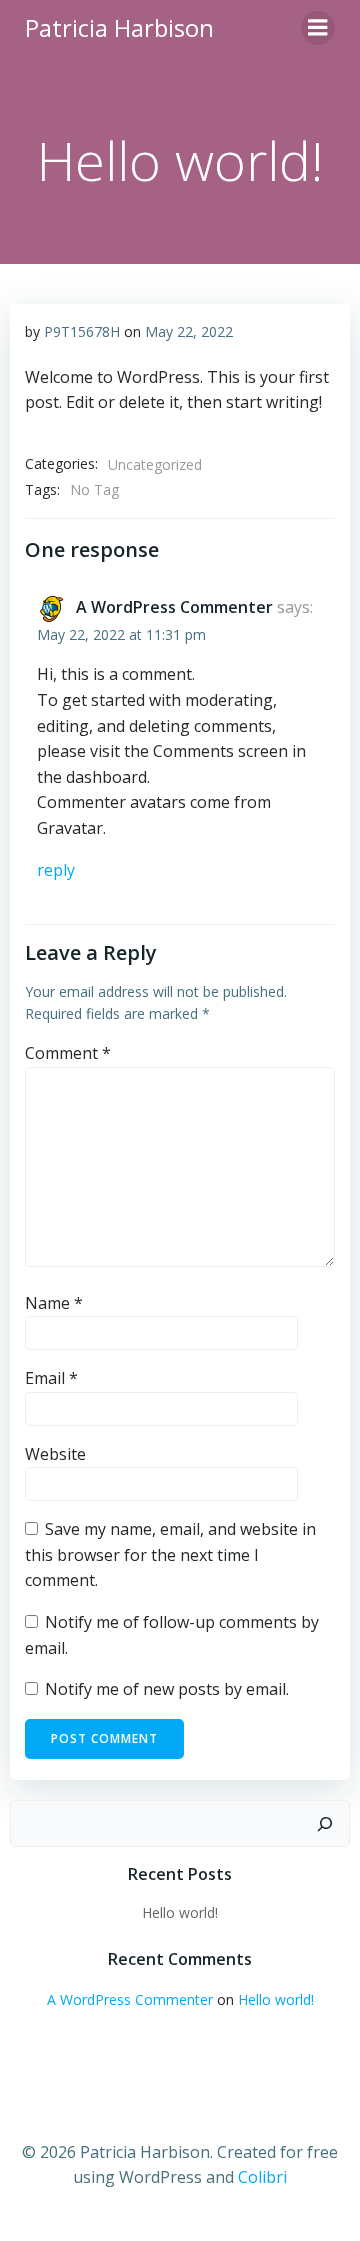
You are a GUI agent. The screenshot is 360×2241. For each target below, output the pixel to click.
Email (51, 1378)
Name (54, 1303)
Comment (68, 1053)
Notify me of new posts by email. (167, 1689)
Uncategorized (155, 464)
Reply (56, 870)
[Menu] (318, 28)
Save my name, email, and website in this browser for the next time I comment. (170, 1554)
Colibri (262, 2177)
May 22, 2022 (189, 331)
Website (55, 1454)
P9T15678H (82, 331)
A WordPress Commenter (174, 607)
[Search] (325, 1824)
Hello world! (180, 1912)
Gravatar (70, 828)
